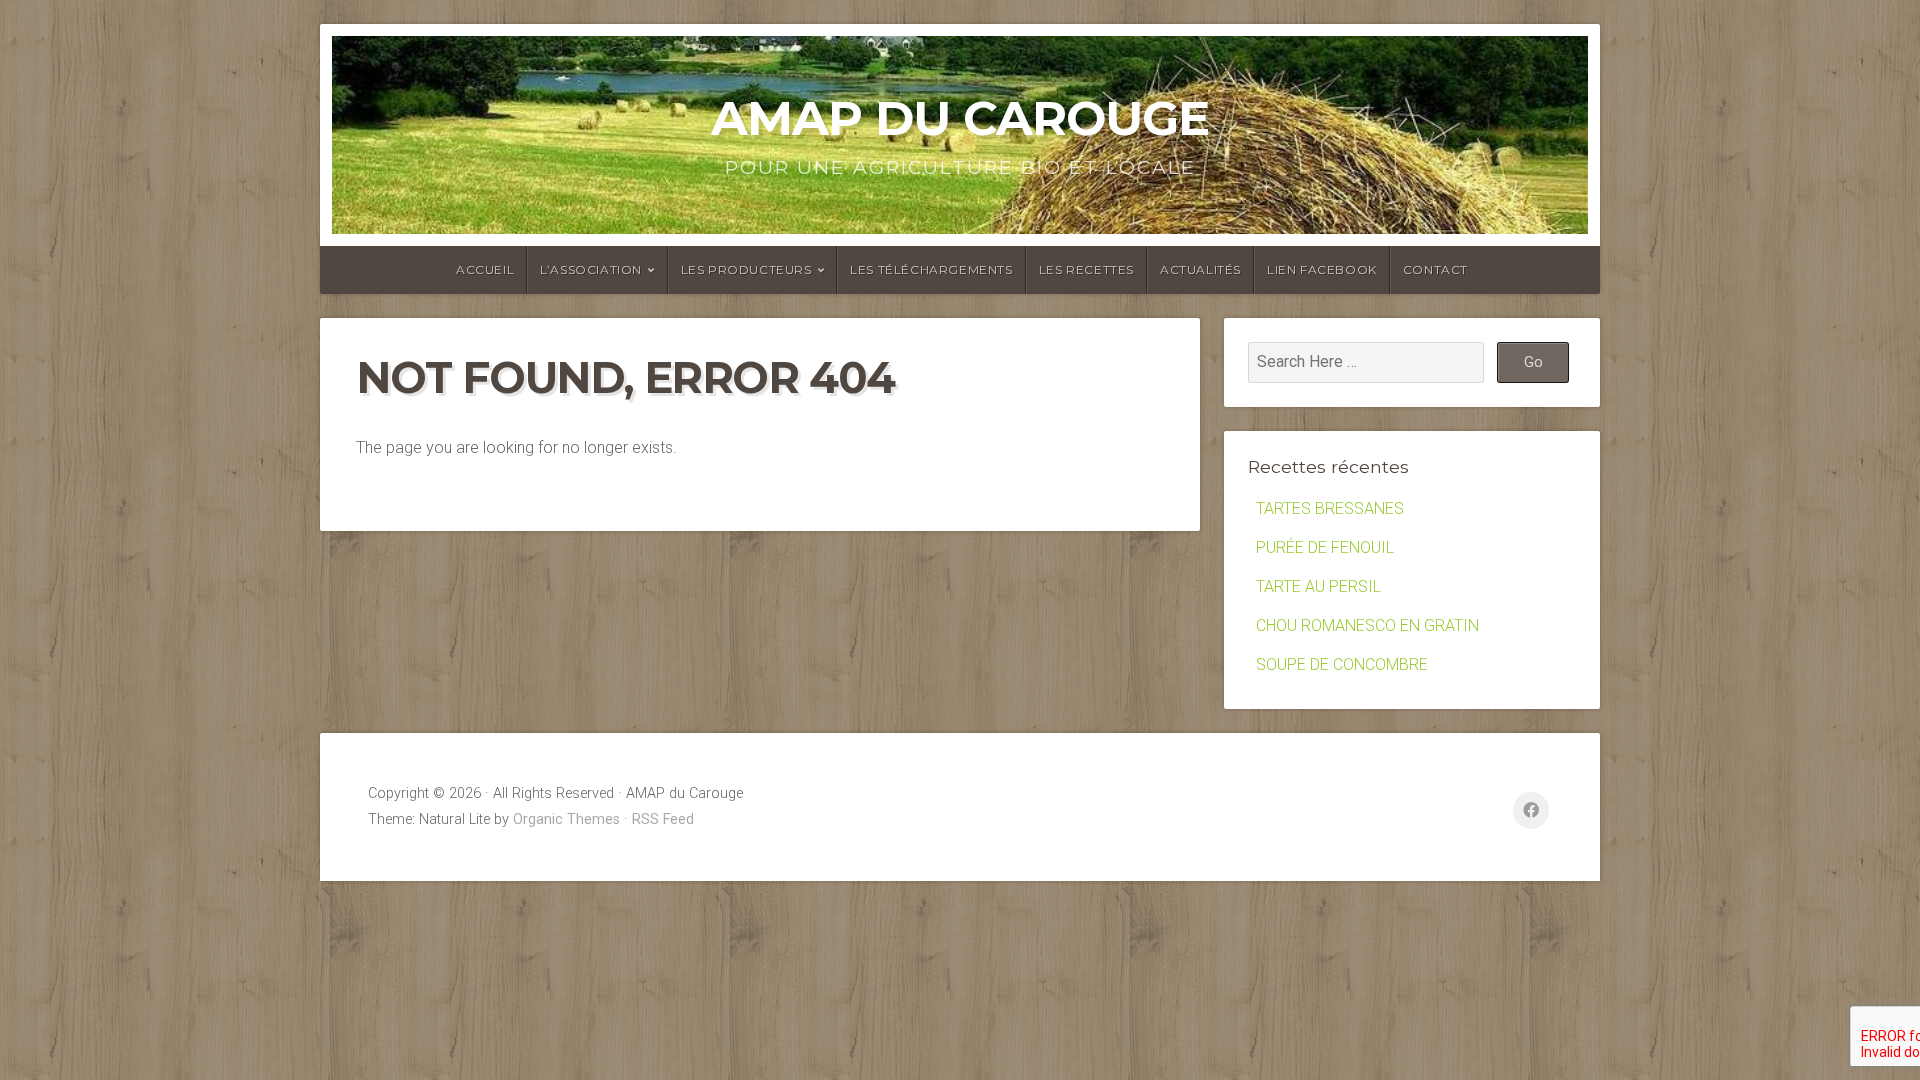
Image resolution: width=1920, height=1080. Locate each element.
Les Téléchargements (931, 269)
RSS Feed (663, 819)
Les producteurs (746, 269)
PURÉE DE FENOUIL (1325, 547)
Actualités (1200, 269)
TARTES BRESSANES (1330, 508)
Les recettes (1086, 269)
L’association (591, 269)
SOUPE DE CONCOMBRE (1342, 664)
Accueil (485, 269)
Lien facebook (1322, 269)
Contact (1435, 269)
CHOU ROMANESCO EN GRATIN (1367, 625)
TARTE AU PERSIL (1318, 586)
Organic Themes (566, 819)
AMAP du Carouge (960, 118)
